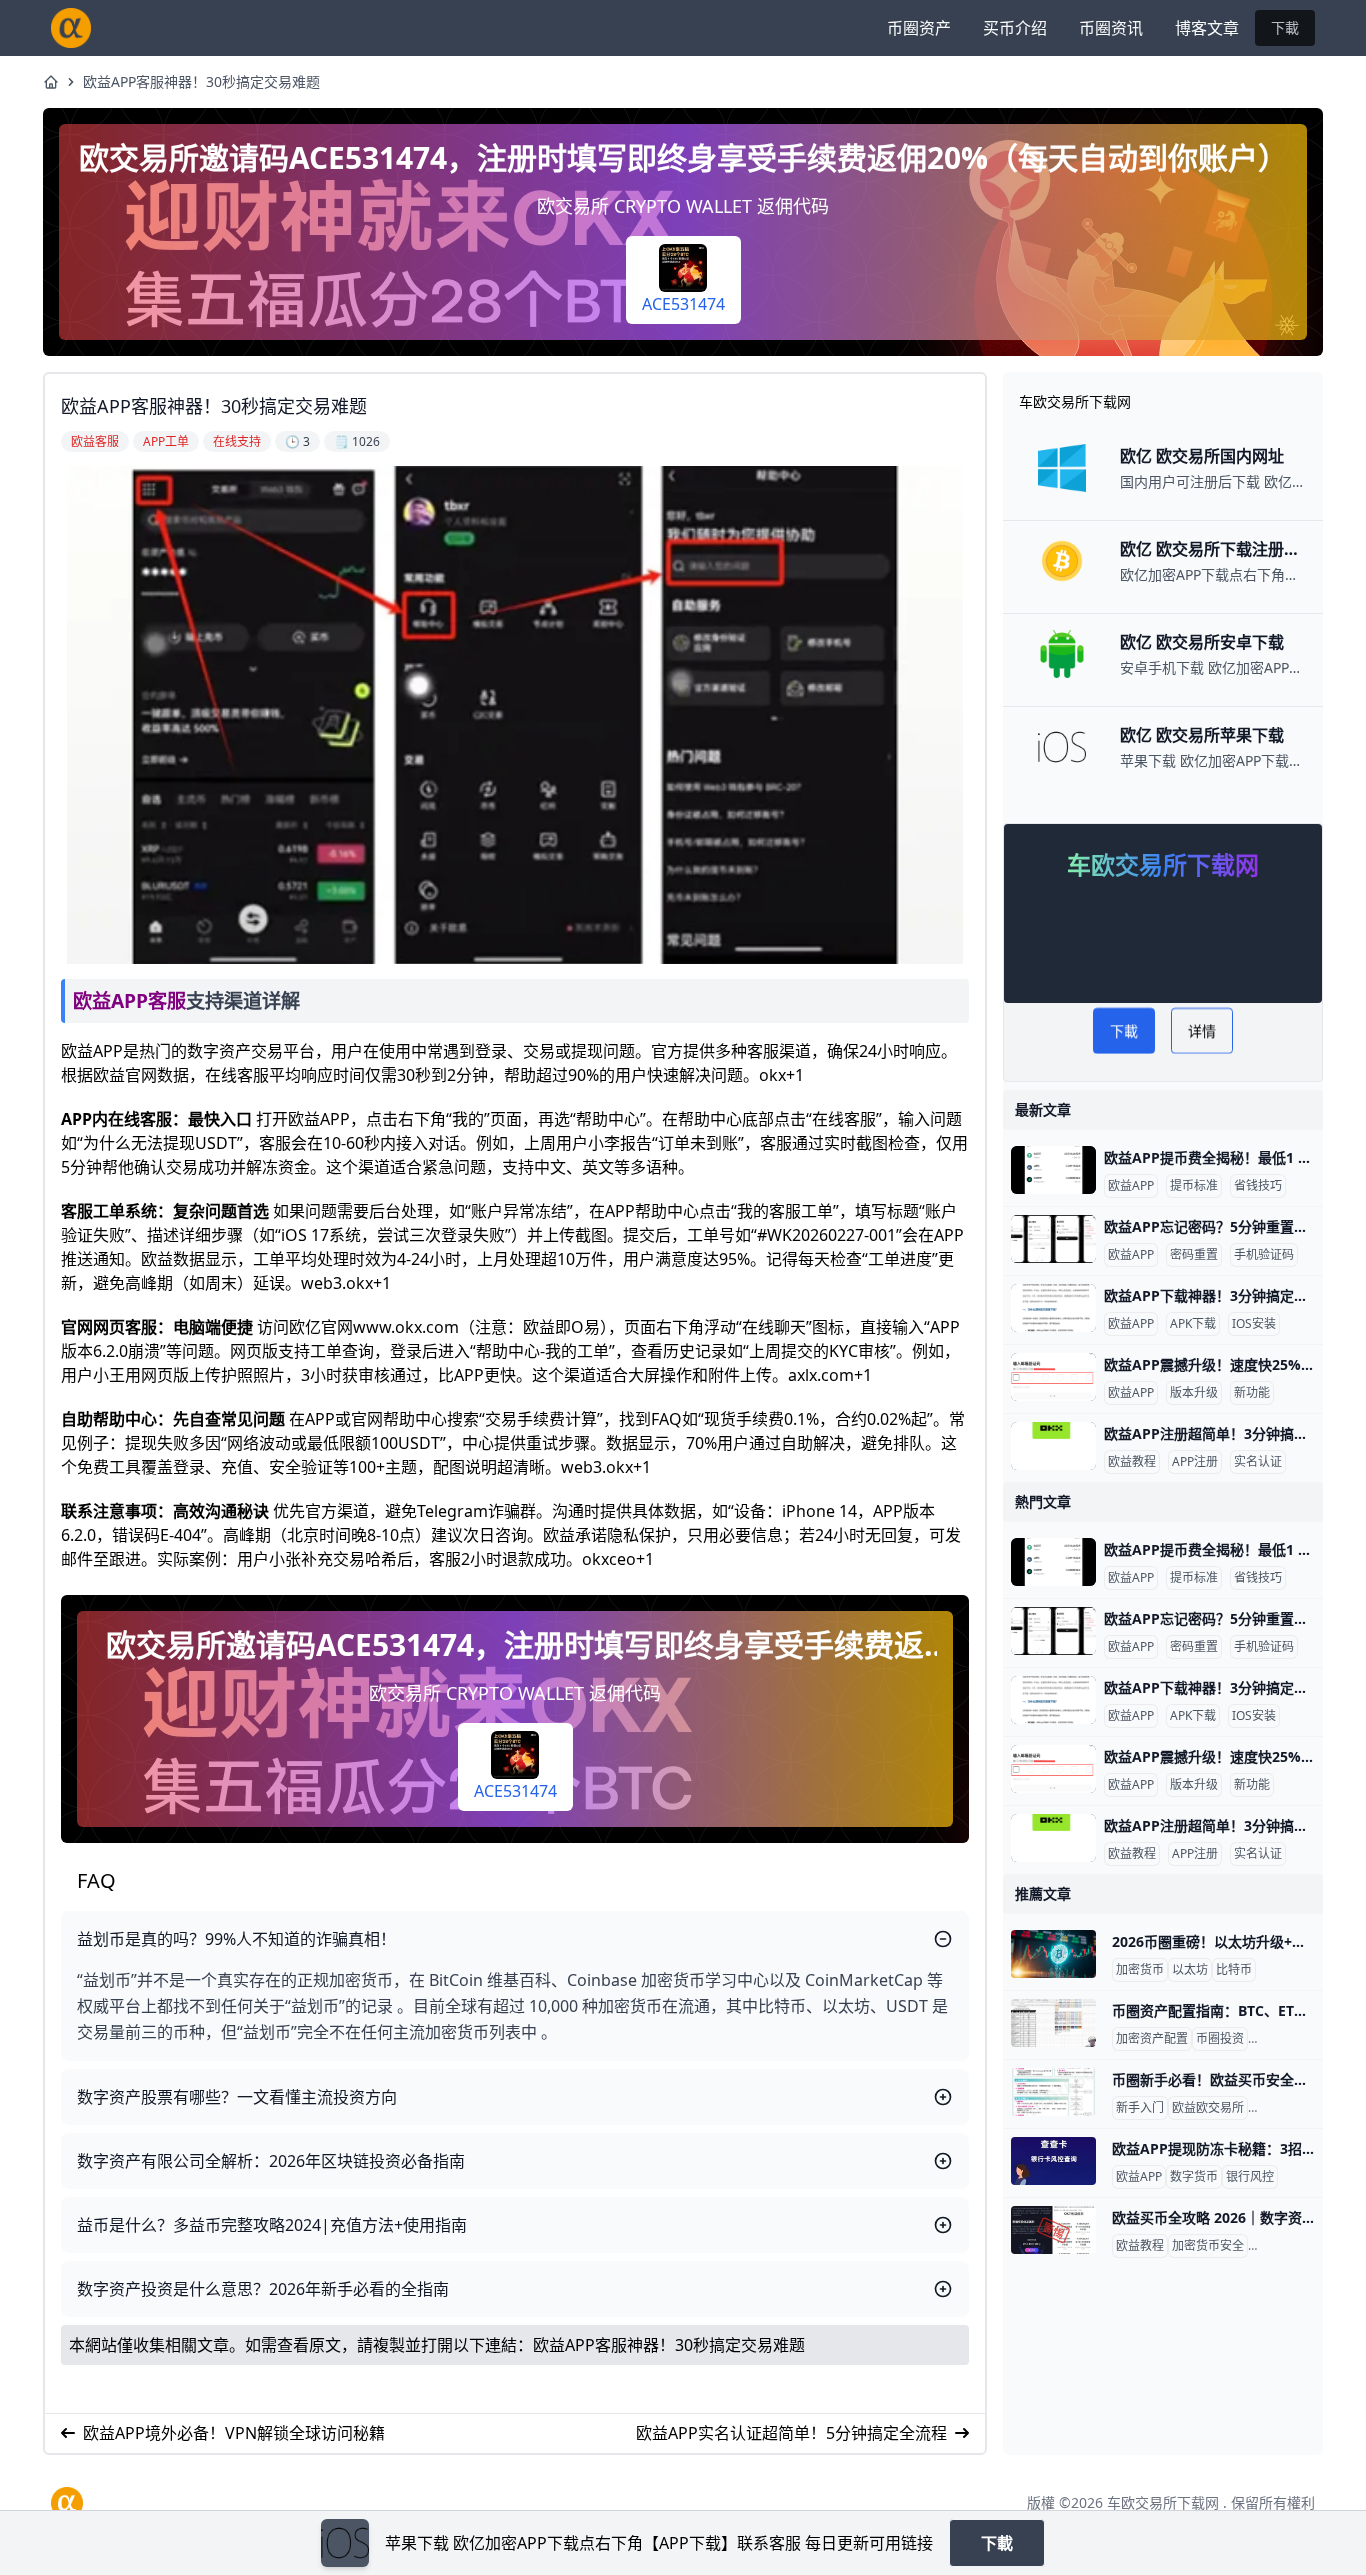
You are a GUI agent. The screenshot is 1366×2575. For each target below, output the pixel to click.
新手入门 (1140, 2108)
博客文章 (1207, 28)
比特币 (1234, 1970)
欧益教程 (1132, 1462)
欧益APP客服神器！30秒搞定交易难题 (201, 81)
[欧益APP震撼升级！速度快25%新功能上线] (1053, 1377)
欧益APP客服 (129, 1000)
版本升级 (1194, 1393)
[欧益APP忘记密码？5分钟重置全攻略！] (1053, 1239)
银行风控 (1250, 2177)
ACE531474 (683, 304)
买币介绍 (1015, 28)
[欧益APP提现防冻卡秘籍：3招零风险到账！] (1053, 2161)
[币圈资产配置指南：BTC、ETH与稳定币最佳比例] (1053, 2023)
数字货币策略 (1288, 2039)
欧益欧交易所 (1208, 2108)
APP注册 (1195, 1462)
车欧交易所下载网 (1163, 2502)
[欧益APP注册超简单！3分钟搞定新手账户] (1053, 1446)
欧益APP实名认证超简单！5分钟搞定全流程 (791, 2433)
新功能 (1252, 1393)
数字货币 (1194, 2177)
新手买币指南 (1288, 2246)
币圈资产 (919, 28)
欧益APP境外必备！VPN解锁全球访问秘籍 (234, 2433)
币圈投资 (1220, 2039)
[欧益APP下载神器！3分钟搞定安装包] (1053, 1308)
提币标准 (1194, 1186)
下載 (1285, 27)
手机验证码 (1264, 1255)
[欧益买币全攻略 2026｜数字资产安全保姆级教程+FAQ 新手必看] (1053, 2230)
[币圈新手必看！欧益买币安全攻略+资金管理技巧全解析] (1053, 2092)
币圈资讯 (1111, 28)
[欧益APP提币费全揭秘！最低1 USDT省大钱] (1053, 1170)
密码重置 (1194, 1255)
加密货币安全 (1288, 2108)
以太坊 (1190, 1970)
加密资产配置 (1152, 2039)
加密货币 (1140, 1970)
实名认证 (1258, 1462)
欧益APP (1131, 1186)
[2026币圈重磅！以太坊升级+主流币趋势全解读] (1053, 1954)
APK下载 (1193, 1324)
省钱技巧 (1258, 1186)
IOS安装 (1254, 1324)
